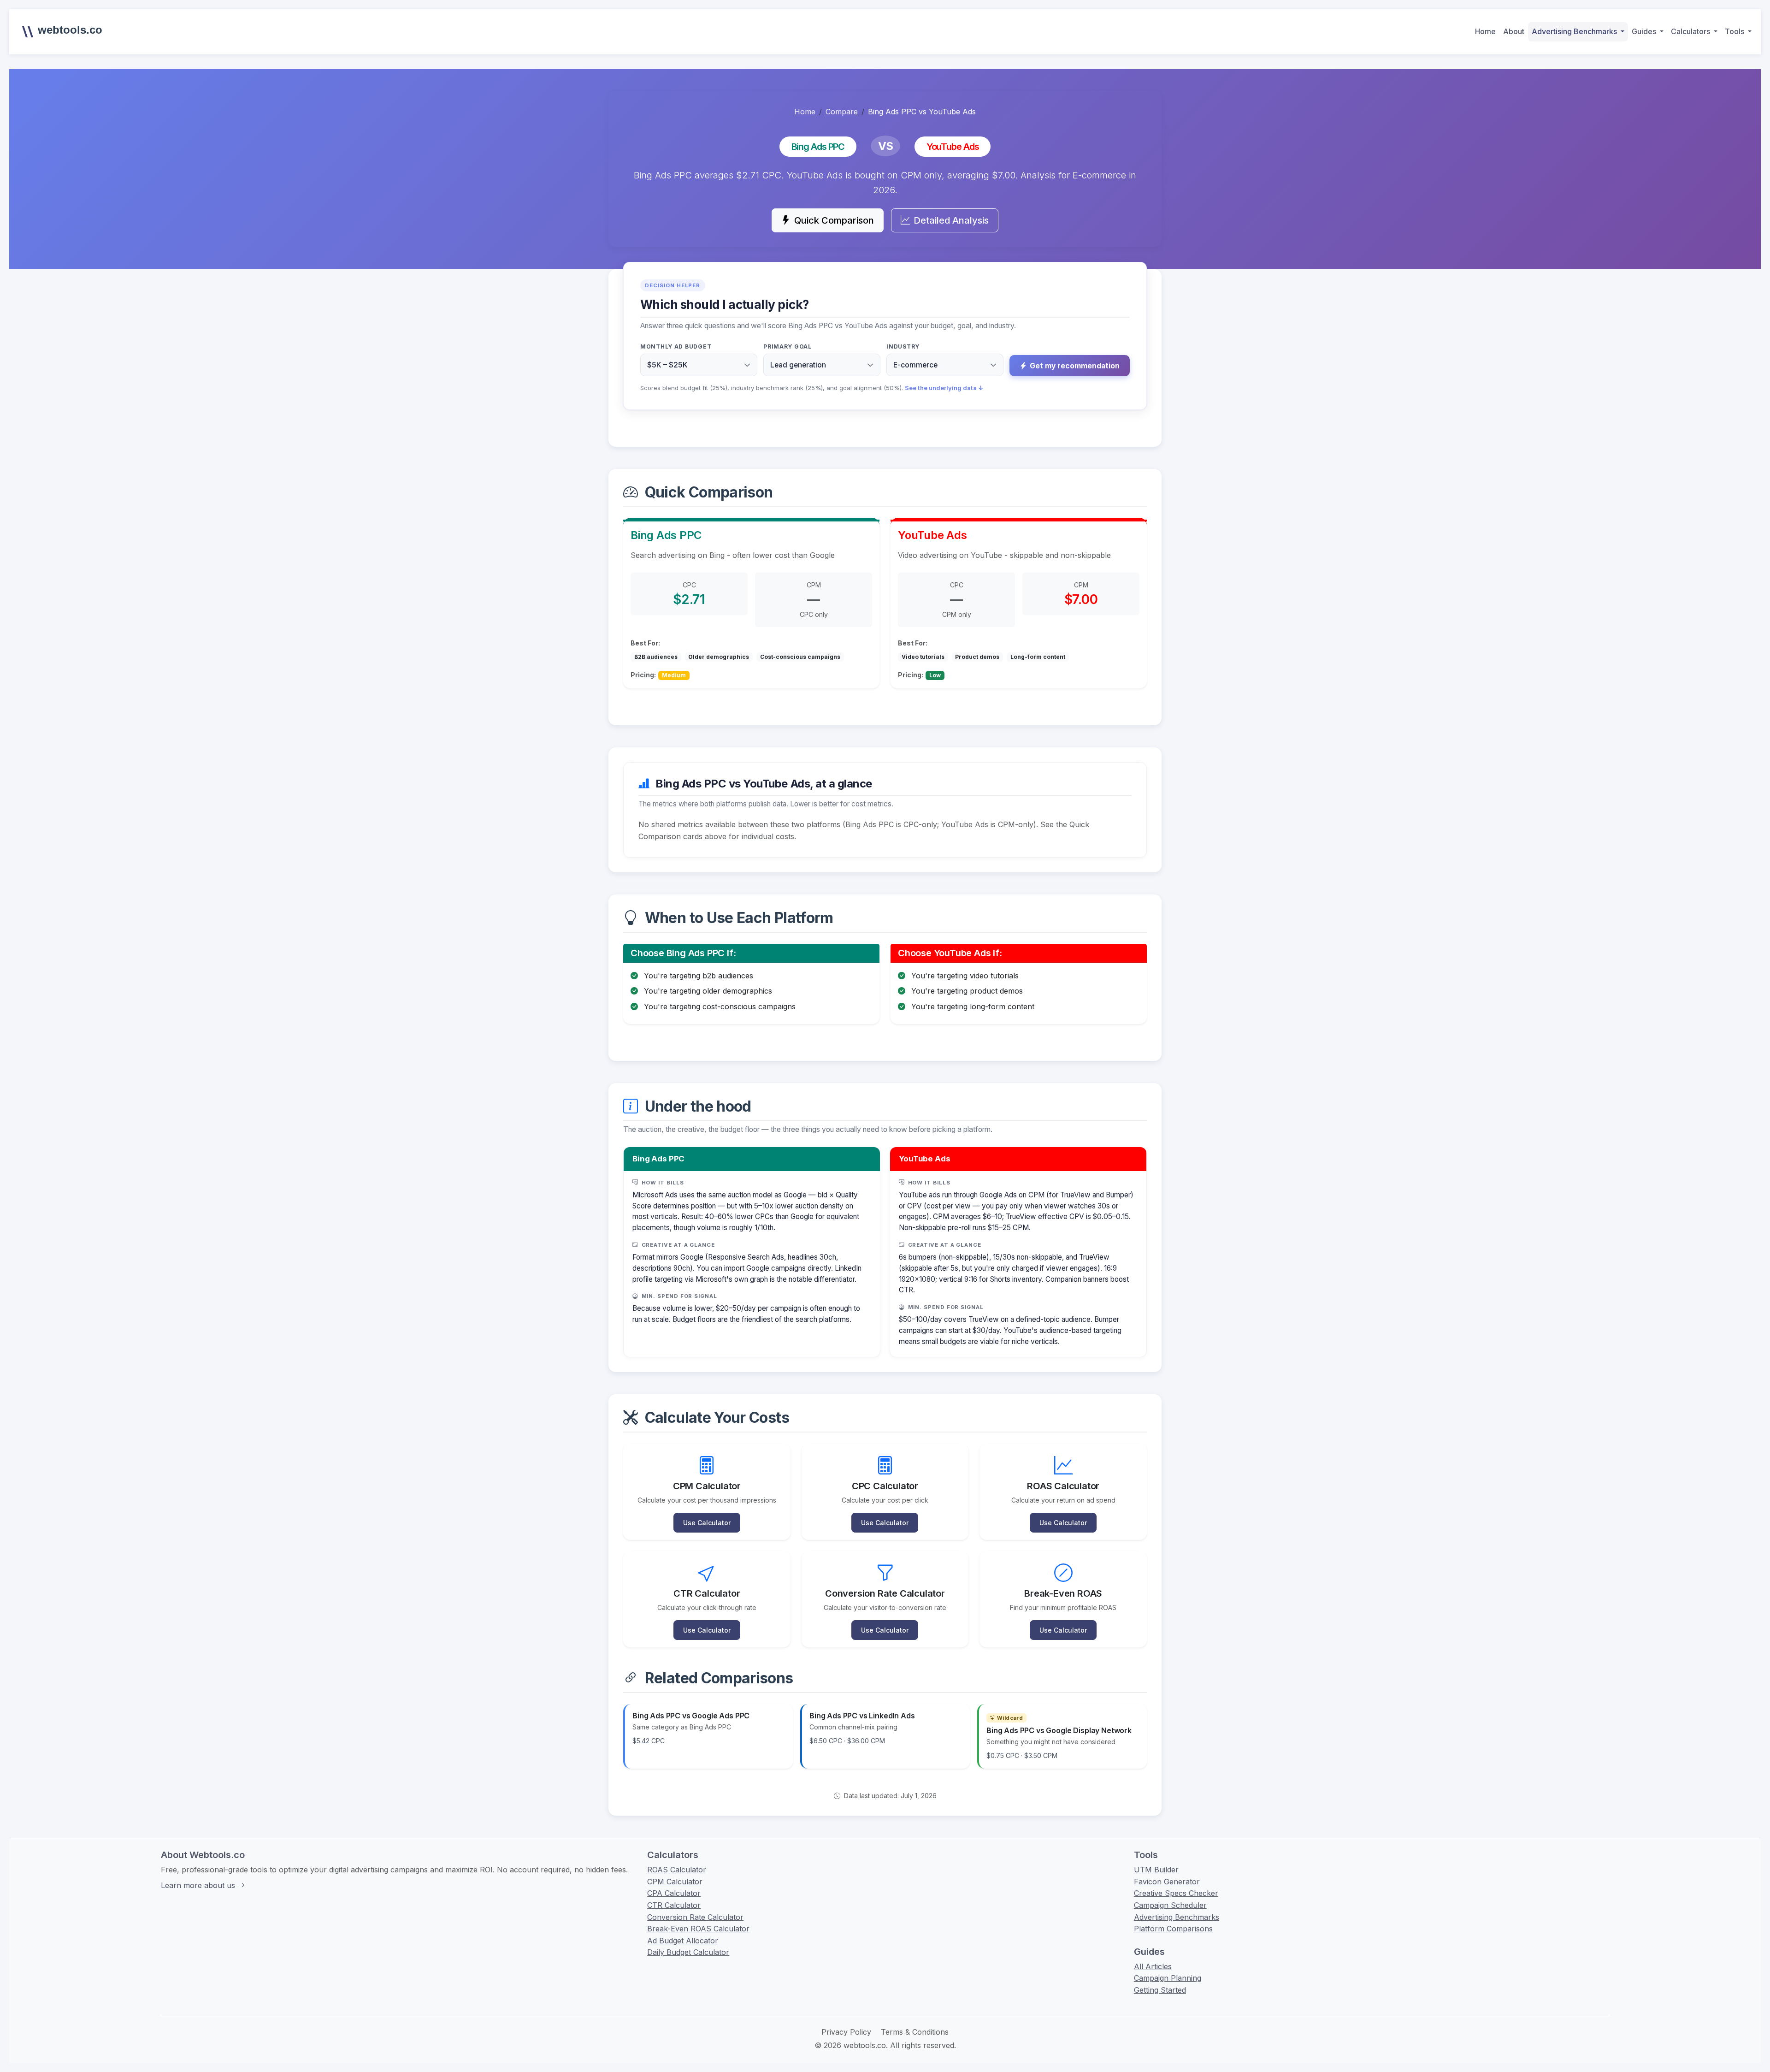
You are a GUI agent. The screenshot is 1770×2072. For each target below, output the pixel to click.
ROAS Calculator (677, 1870)
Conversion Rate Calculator (695, 1917)
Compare (842, 112)
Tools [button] (1735, 31)
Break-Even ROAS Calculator (698, 1929)
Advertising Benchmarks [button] (1575, 31)
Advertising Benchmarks (1177, 1917)
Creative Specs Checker (1176, 1893)
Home (1485, 31)
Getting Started (1160, 1990)
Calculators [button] (1691, 31)
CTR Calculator (674, 1905)
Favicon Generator (1167, 1882)
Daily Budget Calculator (688, 1952)
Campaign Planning (1168, 1978)
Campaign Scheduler (1170, 1905)
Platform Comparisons (1173, 1929)
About (1514, 31)
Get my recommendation (1075, 366)
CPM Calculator (675, 1882)
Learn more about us (199, 1885)
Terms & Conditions (915, 2032)
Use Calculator (707, 1523)
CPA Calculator (674, 1893)
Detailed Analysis (951, 220)
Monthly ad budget (676, 346)
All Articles (1153, 1966)
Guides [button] (1645, 31)
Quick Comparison (834, 220)
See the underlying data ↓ (944, 388)
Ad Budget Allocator (683, 1941)
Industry (903, 346)
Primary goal (788, 346)
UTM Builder (1156, 1870)
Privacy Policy (846, 2032)
